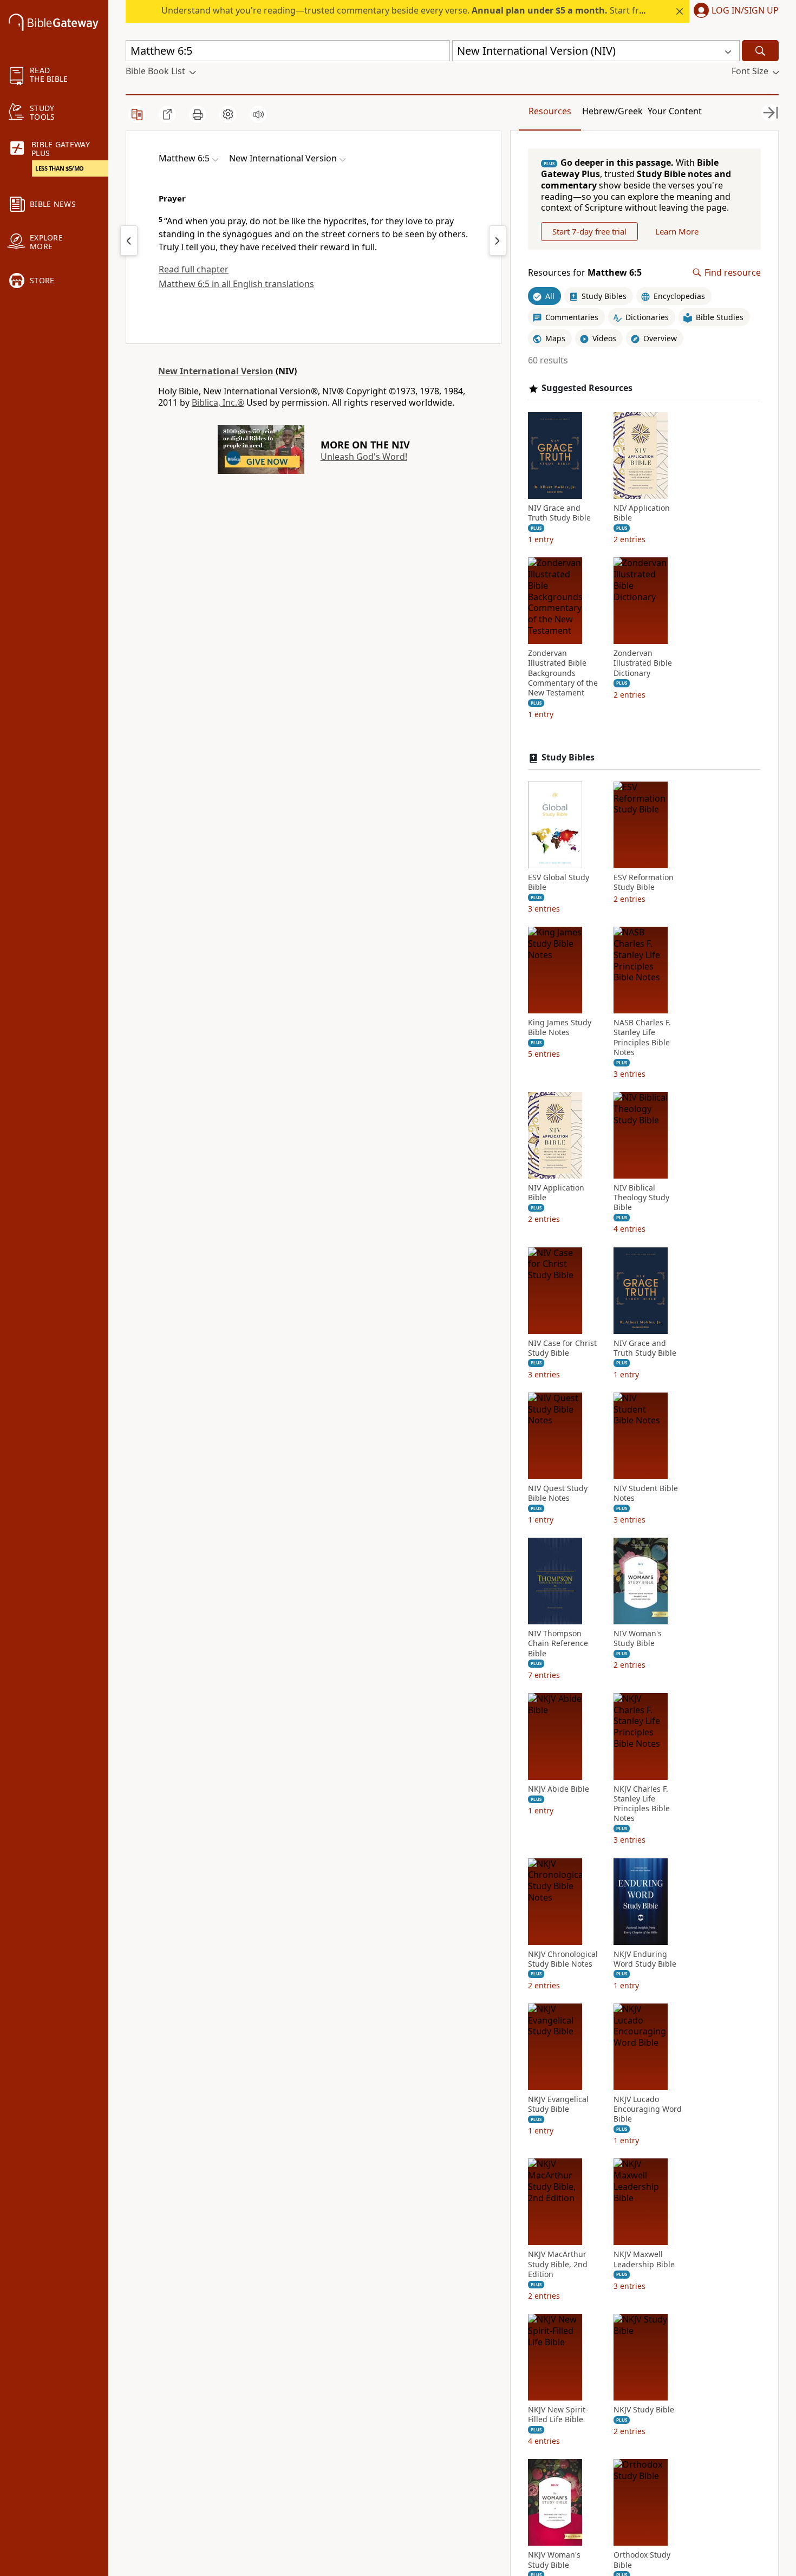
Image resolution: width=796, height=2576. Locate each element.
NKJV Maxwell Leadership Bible (644, 2259)
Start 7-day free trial (589, 231)
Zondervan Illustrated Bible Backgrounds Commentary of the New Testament (563, 673)
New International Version (216, 371)
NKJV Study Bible (644, 2410)
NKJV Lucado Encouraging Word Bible (648, 2109)
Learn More (677, 231)
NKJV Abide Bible (559, 1789)
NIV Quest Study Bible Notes (558, 1493)
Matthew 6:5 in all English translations (236, 284)
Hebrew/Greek (612, 111)
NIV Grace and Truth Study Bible (559, 513)
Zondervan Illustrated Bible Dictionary (643, 663)
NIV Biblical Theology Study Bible (641, 1198)
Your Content (675, 111)
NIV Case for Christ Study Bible (562, 1348)
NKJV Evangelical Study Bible (558, 2104)
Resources (550, 111)
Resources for (585, 273)
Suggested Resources (587, 388)
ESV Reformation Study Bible (644, 882)
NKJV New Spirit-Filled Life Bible (558, 2415)
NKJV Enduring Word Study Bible (645, 1959)
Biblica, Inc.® (218, 402)
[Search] (760, 51)
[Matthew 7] (498, 240)
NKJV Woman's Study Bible (554, 2560)
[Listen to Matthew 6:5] (258, 114)
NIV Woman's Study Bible (638, 1638)
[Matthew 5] (129, 240)
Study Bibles (568, 757)
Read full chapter (194, 269)
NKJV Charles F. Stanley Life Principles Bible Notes (642, 1804)
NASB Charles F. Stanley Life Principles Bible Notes (642, 1037)
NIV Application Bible (642, 513)
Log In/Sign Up (745, 11)
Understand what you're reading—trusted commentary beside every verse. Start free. (406, 10)
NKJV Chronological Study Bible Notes (563, 1959)
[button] (734, 11)
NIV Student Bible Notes (646, 1493)
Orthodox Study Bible (642, 2560)
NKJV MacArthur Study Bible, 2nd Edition (558, 2264)
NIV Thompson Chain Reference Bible (558, 1643)
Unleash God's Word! (364, 457)
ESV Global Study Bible (559, 882)
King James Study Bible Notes (560, 1027)
